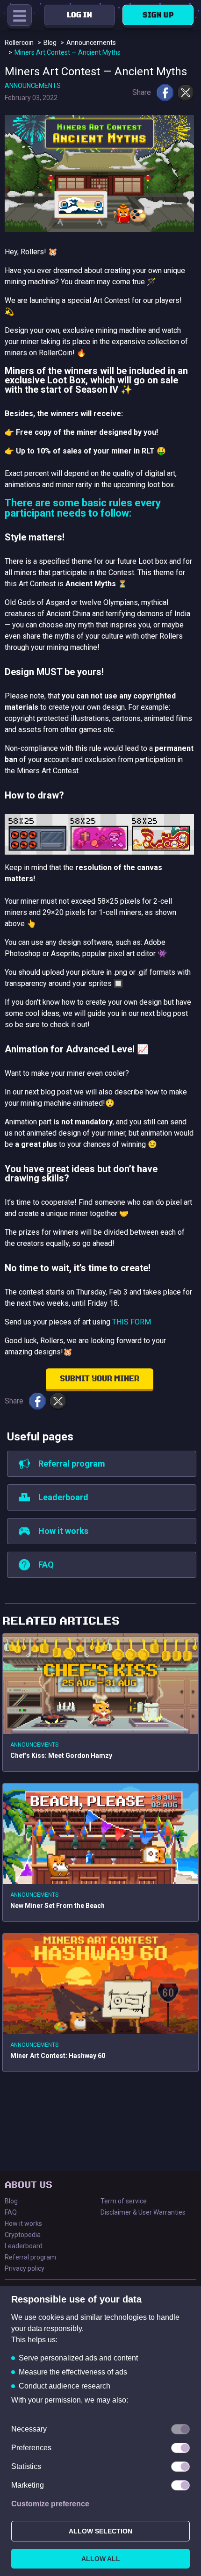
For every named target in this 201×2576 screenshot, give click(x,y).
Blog (11, 2201)
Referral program (30, 2257)
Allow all (101, 2559)
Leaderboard (24, 2246)
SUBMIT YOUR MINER (100, 1379)
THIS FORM (132, 1322)
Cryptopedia (23, 2235)
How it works (23, 2223)
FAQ (11, 2212)
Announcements (33, 86)
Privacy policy (25, 2268)
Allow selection (100, 2531)
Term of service (124, 2201)
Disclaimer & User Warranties (143, 2212)
